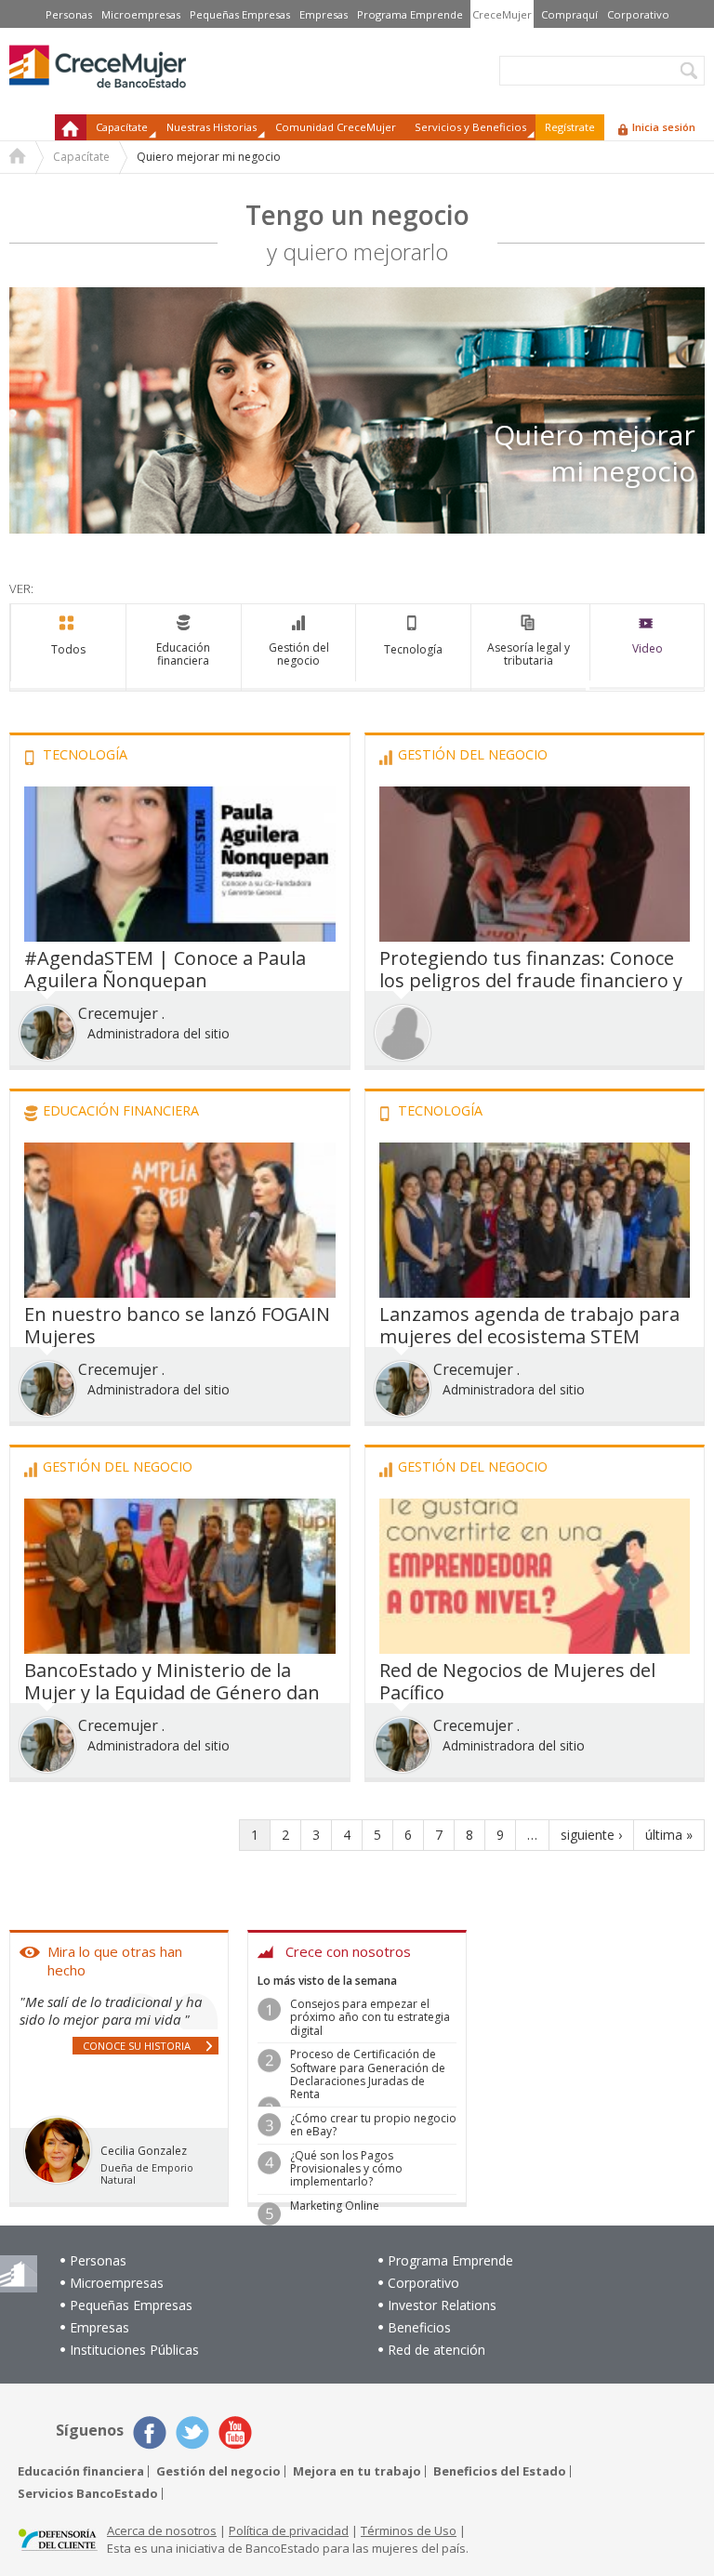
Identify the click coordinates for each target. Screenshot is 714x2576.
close (555, 1021)
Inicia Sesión (423, 1576)
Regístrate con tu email (357, 1413)
